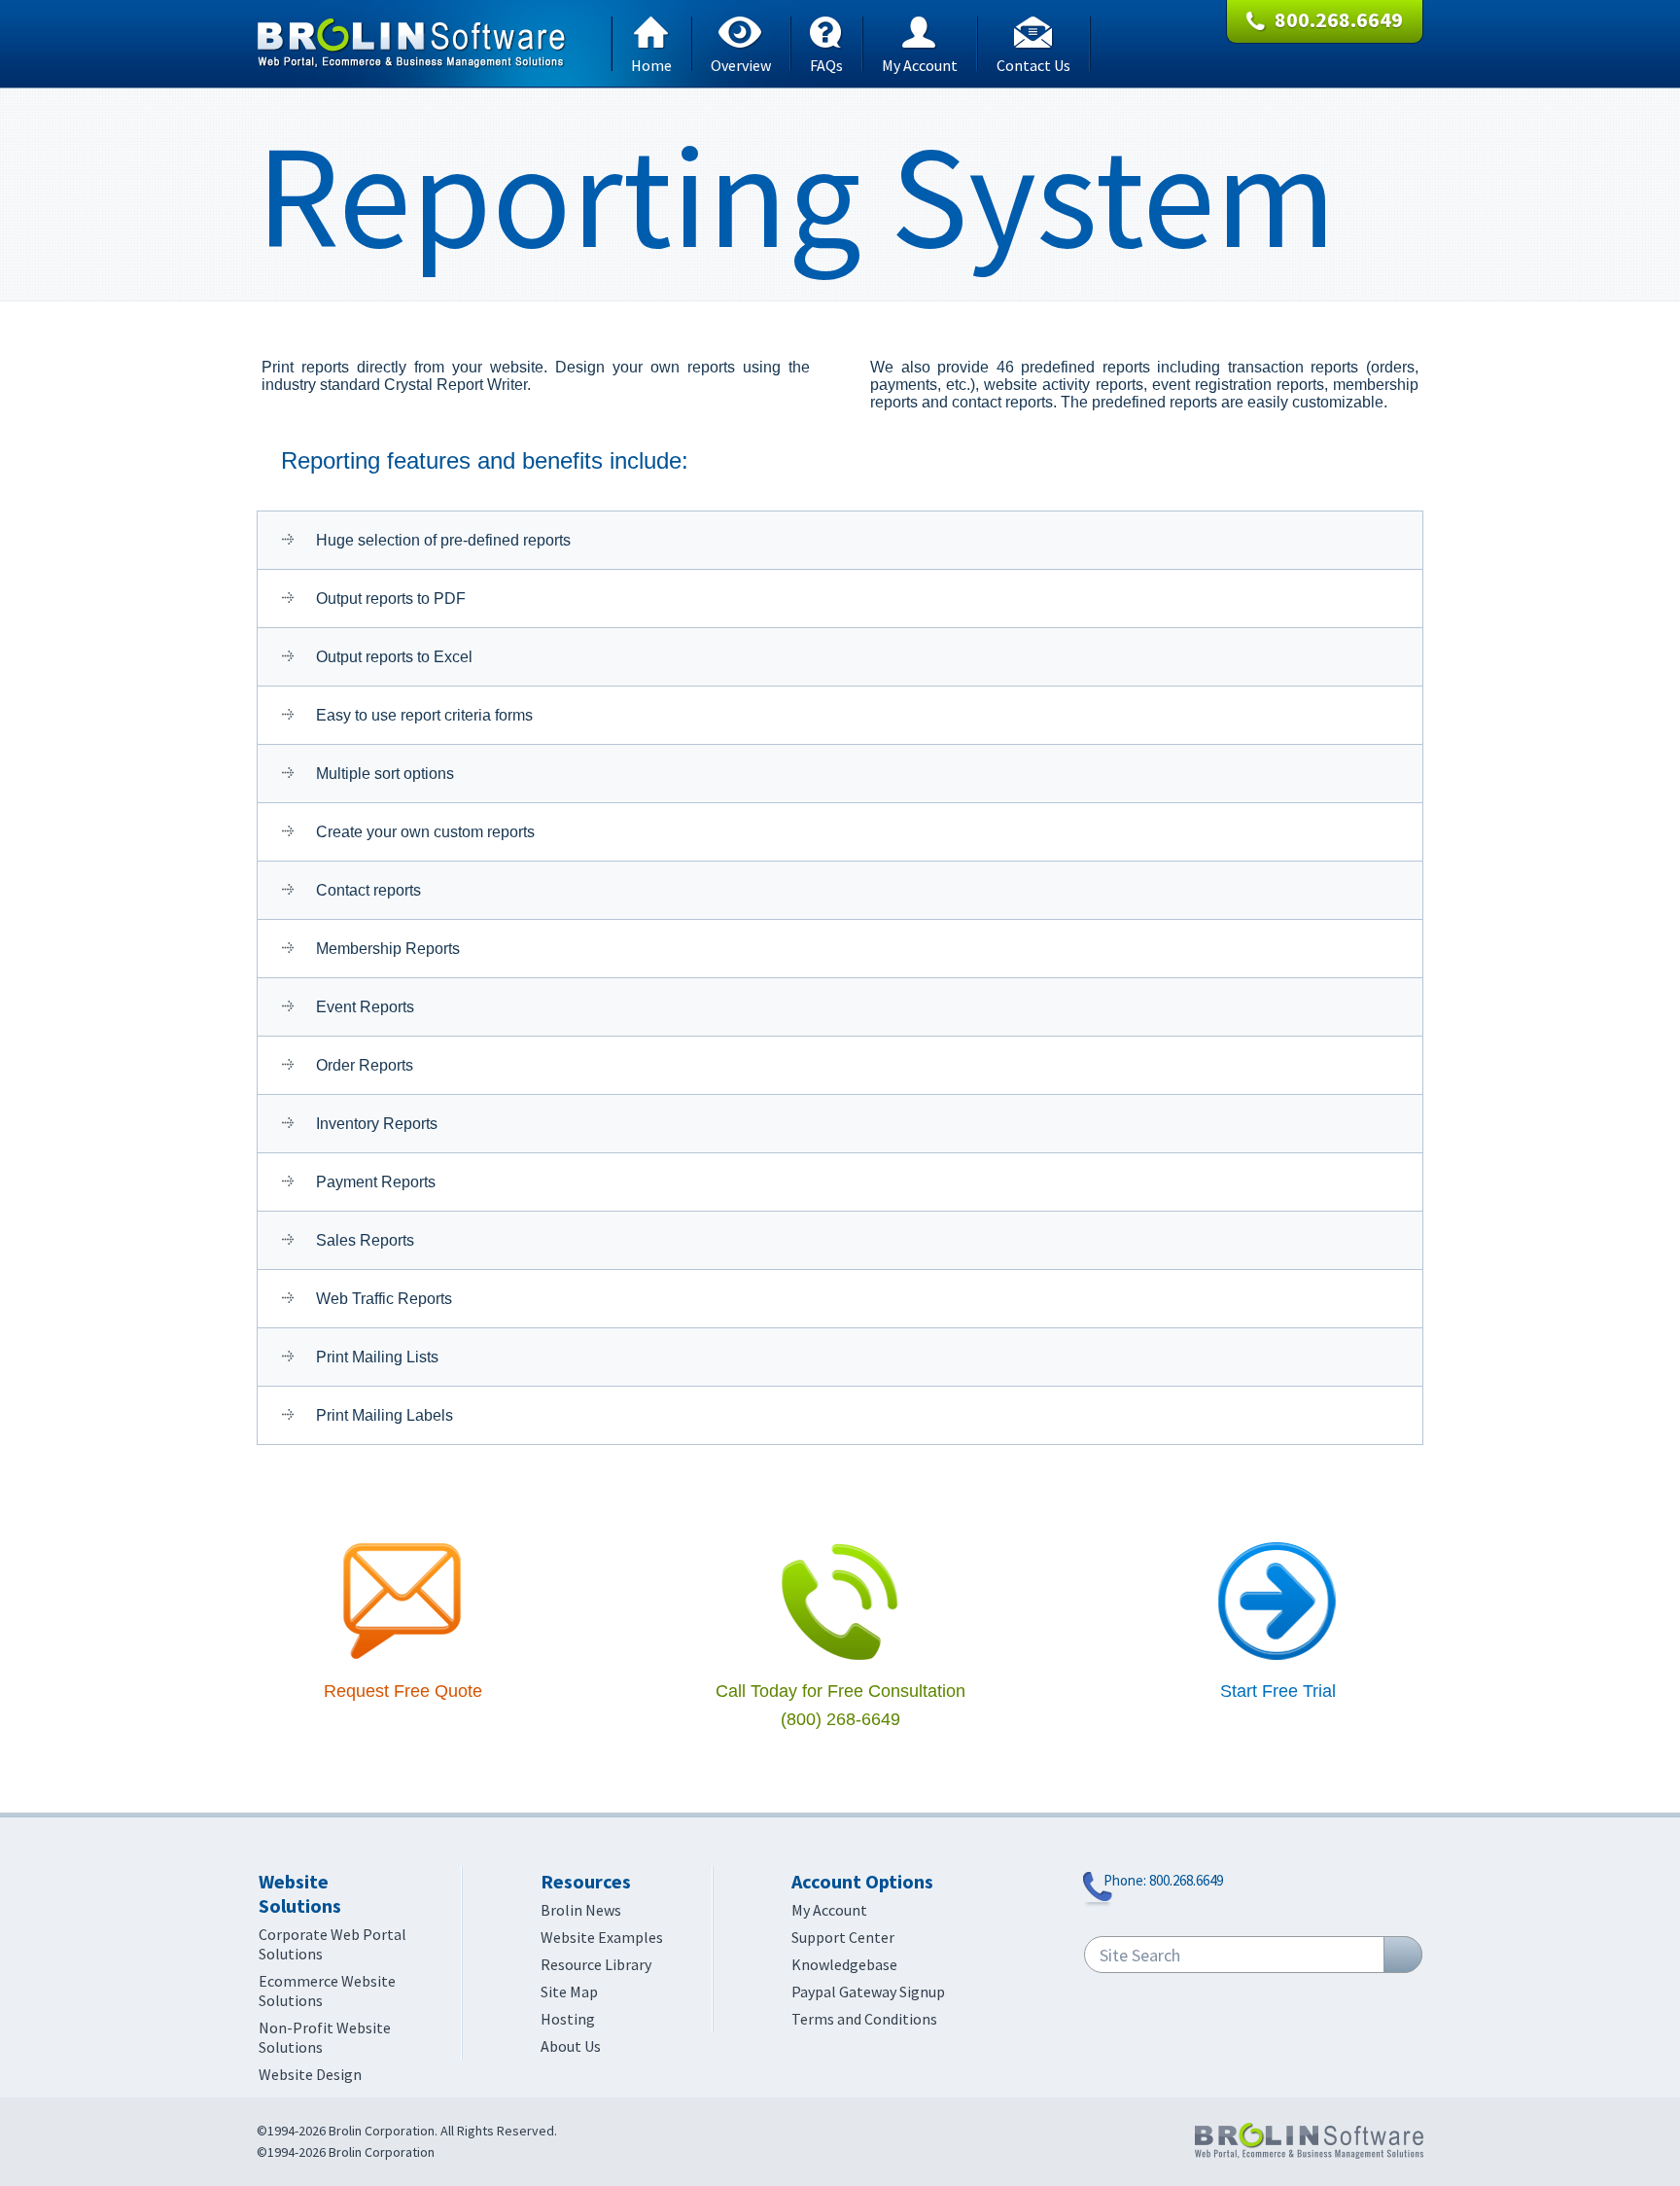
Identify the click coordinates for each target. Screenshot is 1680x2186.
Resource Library (596, 1964)
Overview (741, 63)
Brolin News (581, 1910)
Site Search (1140, 1955)
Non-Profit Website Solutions (325, 2037)
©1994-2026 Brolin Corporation (346, 2152)
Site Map (569, 1992)
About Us (571, 2046)
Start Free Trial (1278, 1691)
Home (651, 63)
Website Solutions (300, 1893)
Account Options (862, 1881)
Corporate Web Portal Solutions (332, 1944)
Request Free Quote (403, 1691)
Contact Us (1033, 63)
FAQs (826, 63)
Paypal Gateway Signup (868, 1992)
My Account (920, 63)
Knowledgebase (844, 1964)
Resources (586, 1881)
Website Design (310, 2074)
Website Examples (602, 1937)
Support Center (843, 1937)
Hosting (568, 2019)
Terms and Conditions (864, 2019)
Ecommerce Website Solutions (327, 1991)
